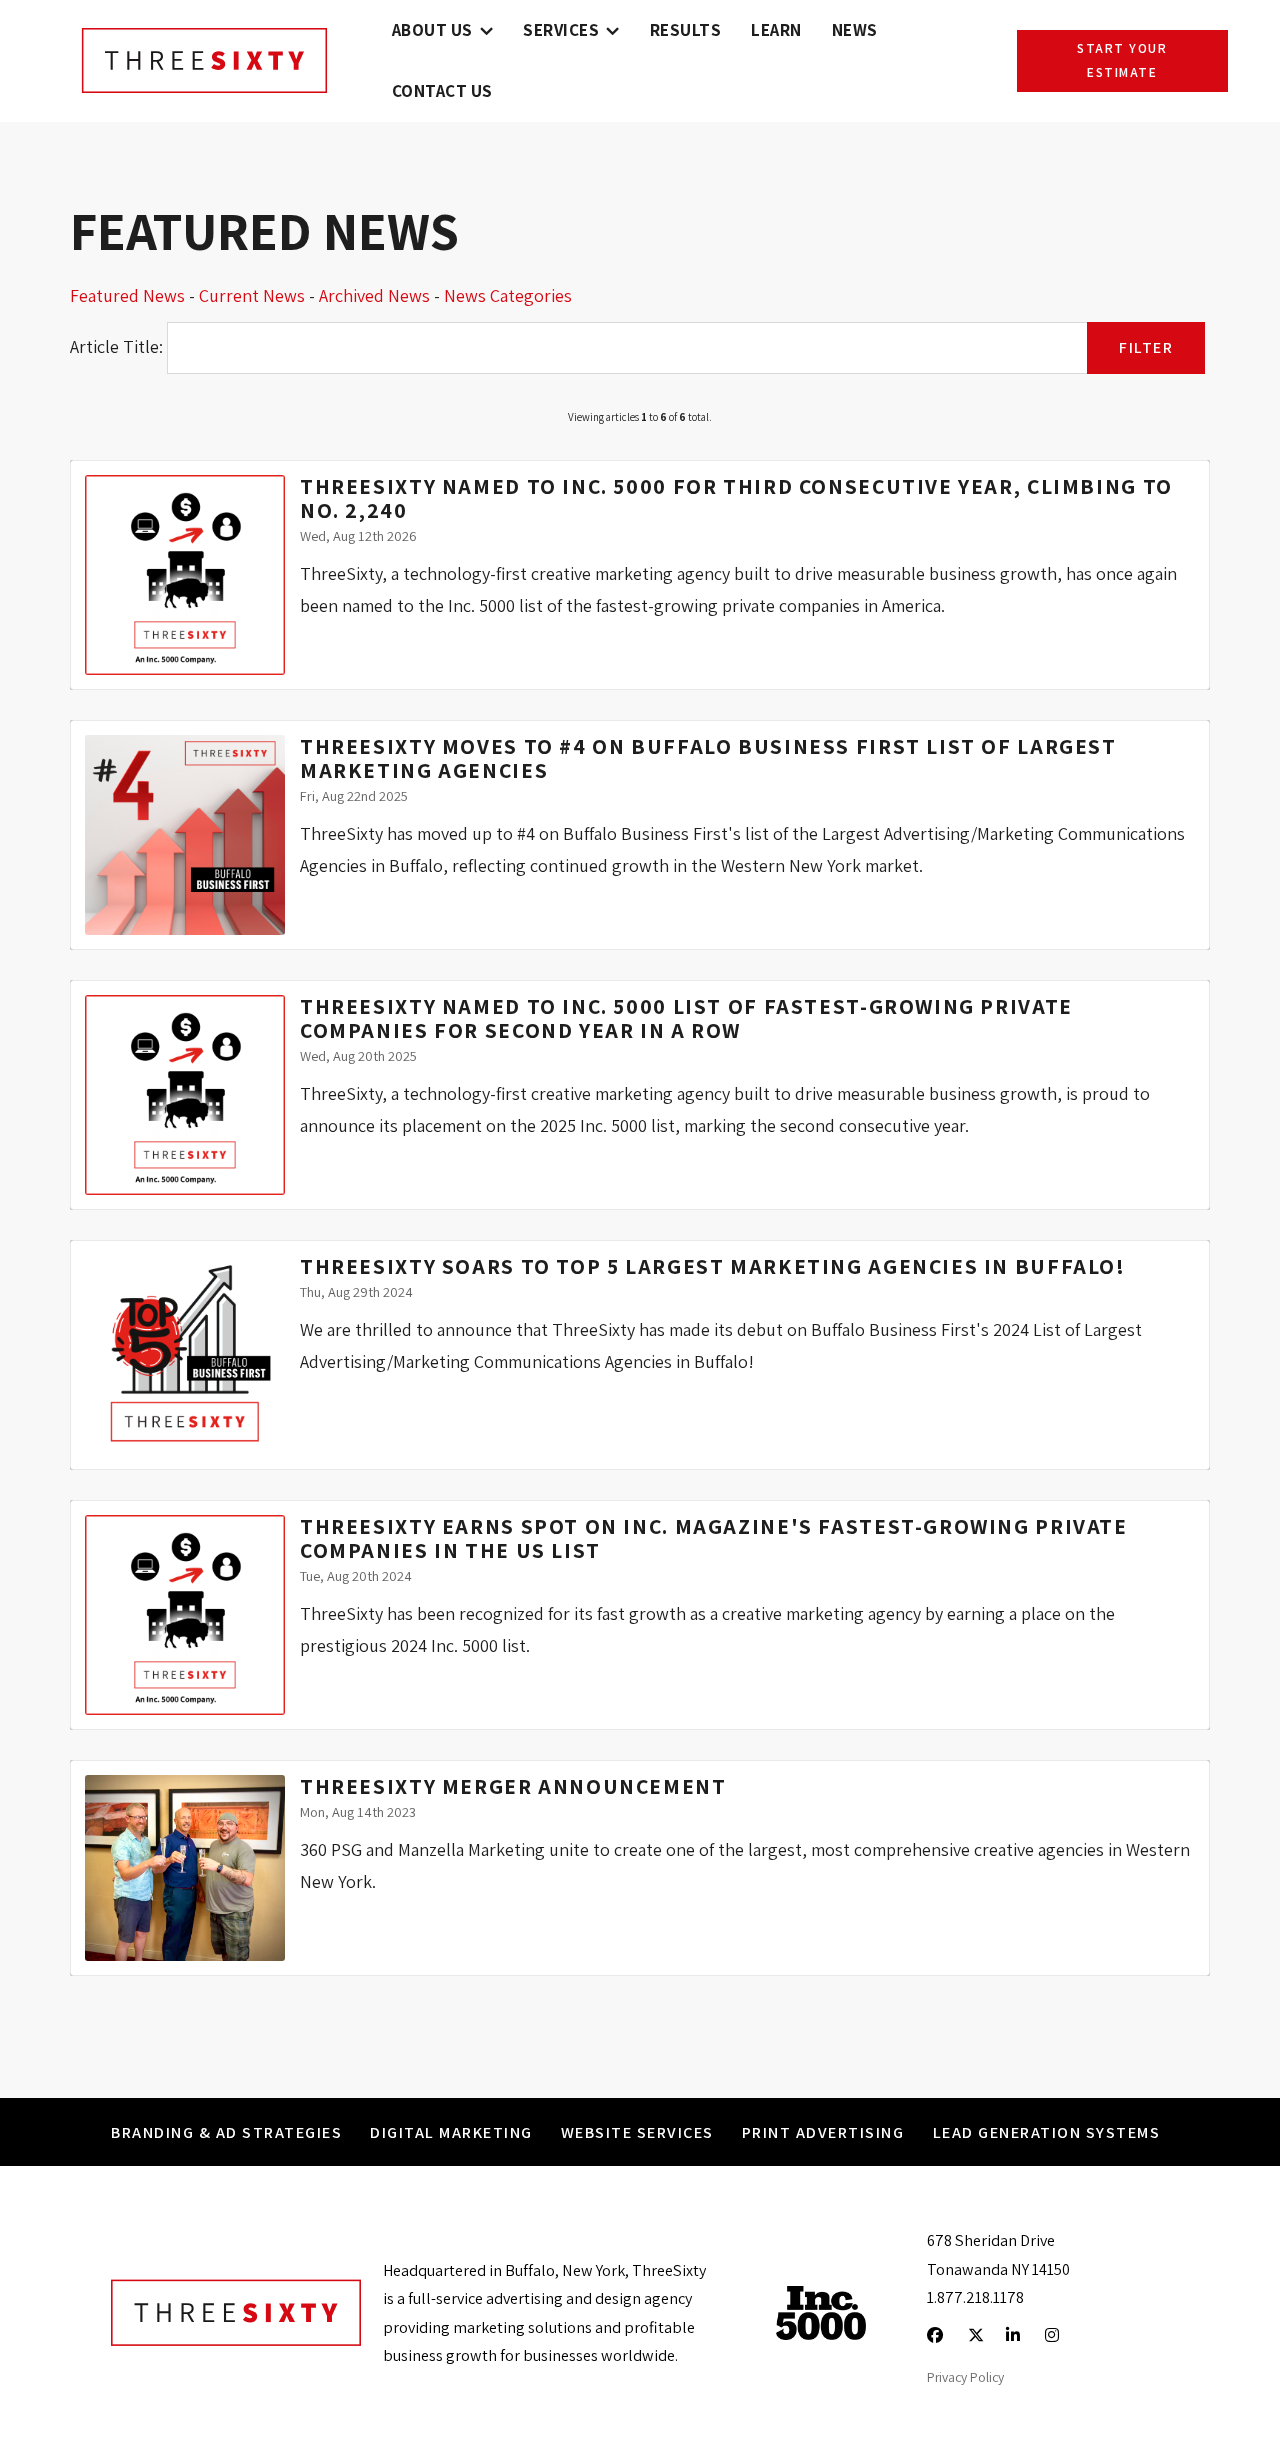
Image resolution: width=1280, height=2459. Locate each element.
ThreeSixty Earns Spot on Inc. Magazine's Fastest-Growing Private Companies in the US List (714, 1538)
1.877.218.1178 (975, 2297)
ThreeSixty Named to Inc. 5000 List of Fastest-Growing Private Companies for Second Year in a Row (686, 1018)
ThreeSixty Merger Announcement (513, 1786)
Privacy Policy (965, 2377)
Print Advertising (823, 2132)
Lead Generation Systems (1047, 2132)
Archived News (374, 295)
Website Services (637, 2132)
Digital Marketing (451, 2132)
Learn (776, 30)
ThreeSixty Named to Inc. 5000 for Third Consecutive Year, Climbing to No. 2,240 (736, 498)
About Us (432, 30)
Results (686, 30)
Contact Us (442, 91)
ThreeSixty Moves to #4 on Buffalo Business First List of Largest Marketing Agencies (708, 758)
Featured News (127, 295)
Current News (252, 295)
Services (561, 30)
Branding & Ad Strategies (226, 2132)
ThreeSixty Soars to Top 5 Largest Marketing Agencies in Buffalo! (713, 1266)
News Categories (508, 295)
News (855, 30)
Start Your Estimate (1122, 60)
